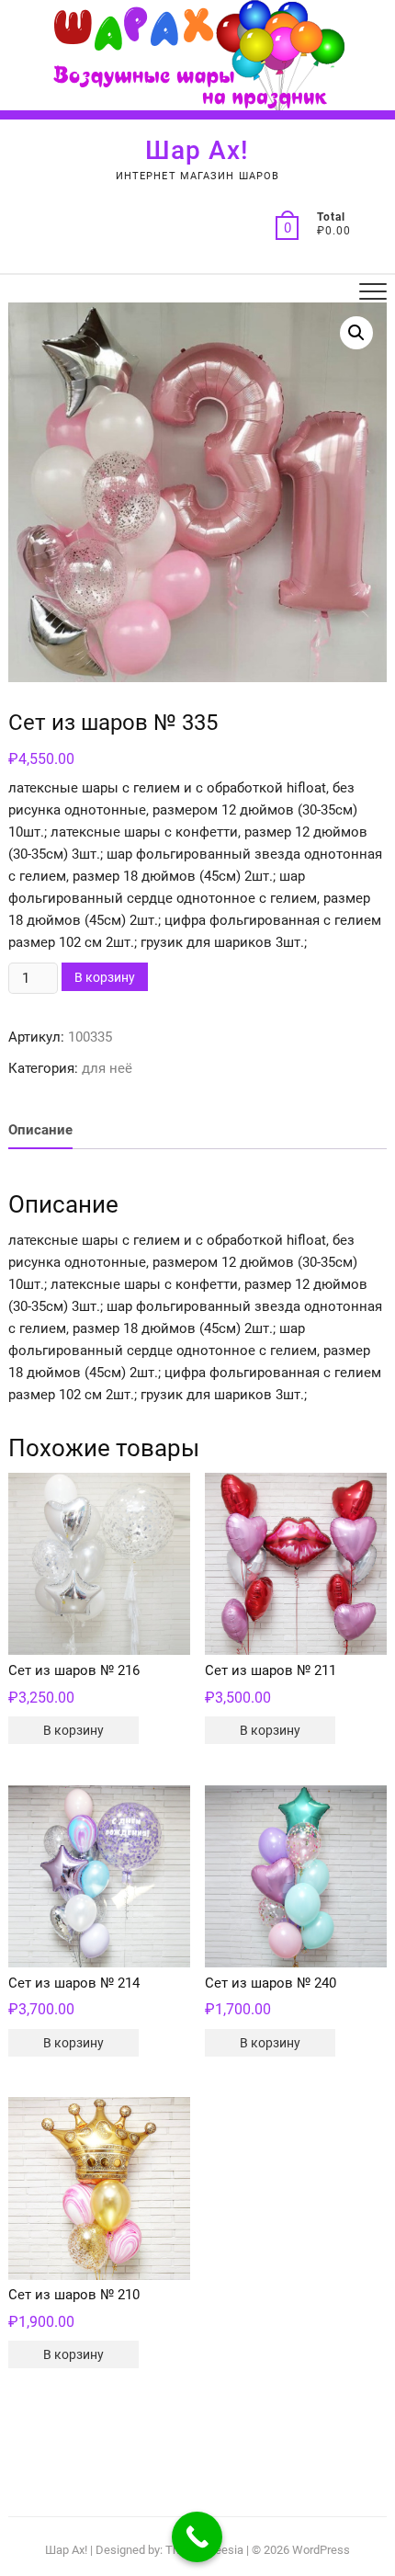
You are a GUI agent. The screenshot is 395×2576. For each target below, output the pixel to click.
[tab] (40, 1130)
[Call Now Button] (197, 2537)
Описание (40, 1130)
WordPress (321, 2550)
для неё (107, 1068)
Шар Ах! (197, 150)
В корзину (105, 977)
